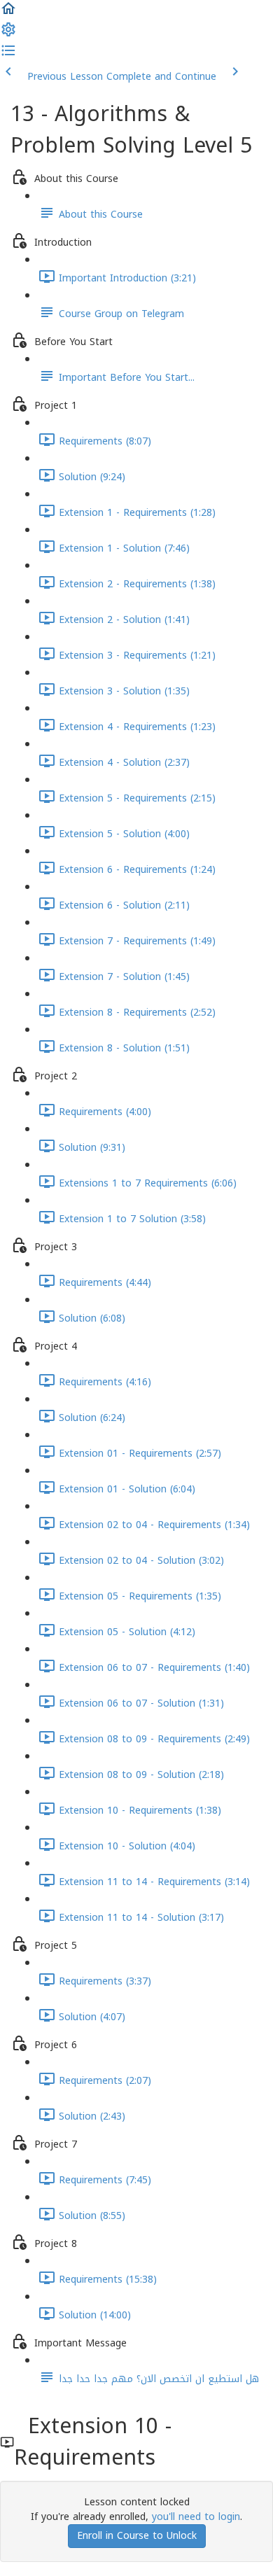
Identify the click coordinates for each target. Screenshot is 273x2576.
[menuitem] (8, 35)
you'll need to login (196, 2517)
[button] (8, 14)
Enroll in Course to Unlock (137, 2536)
